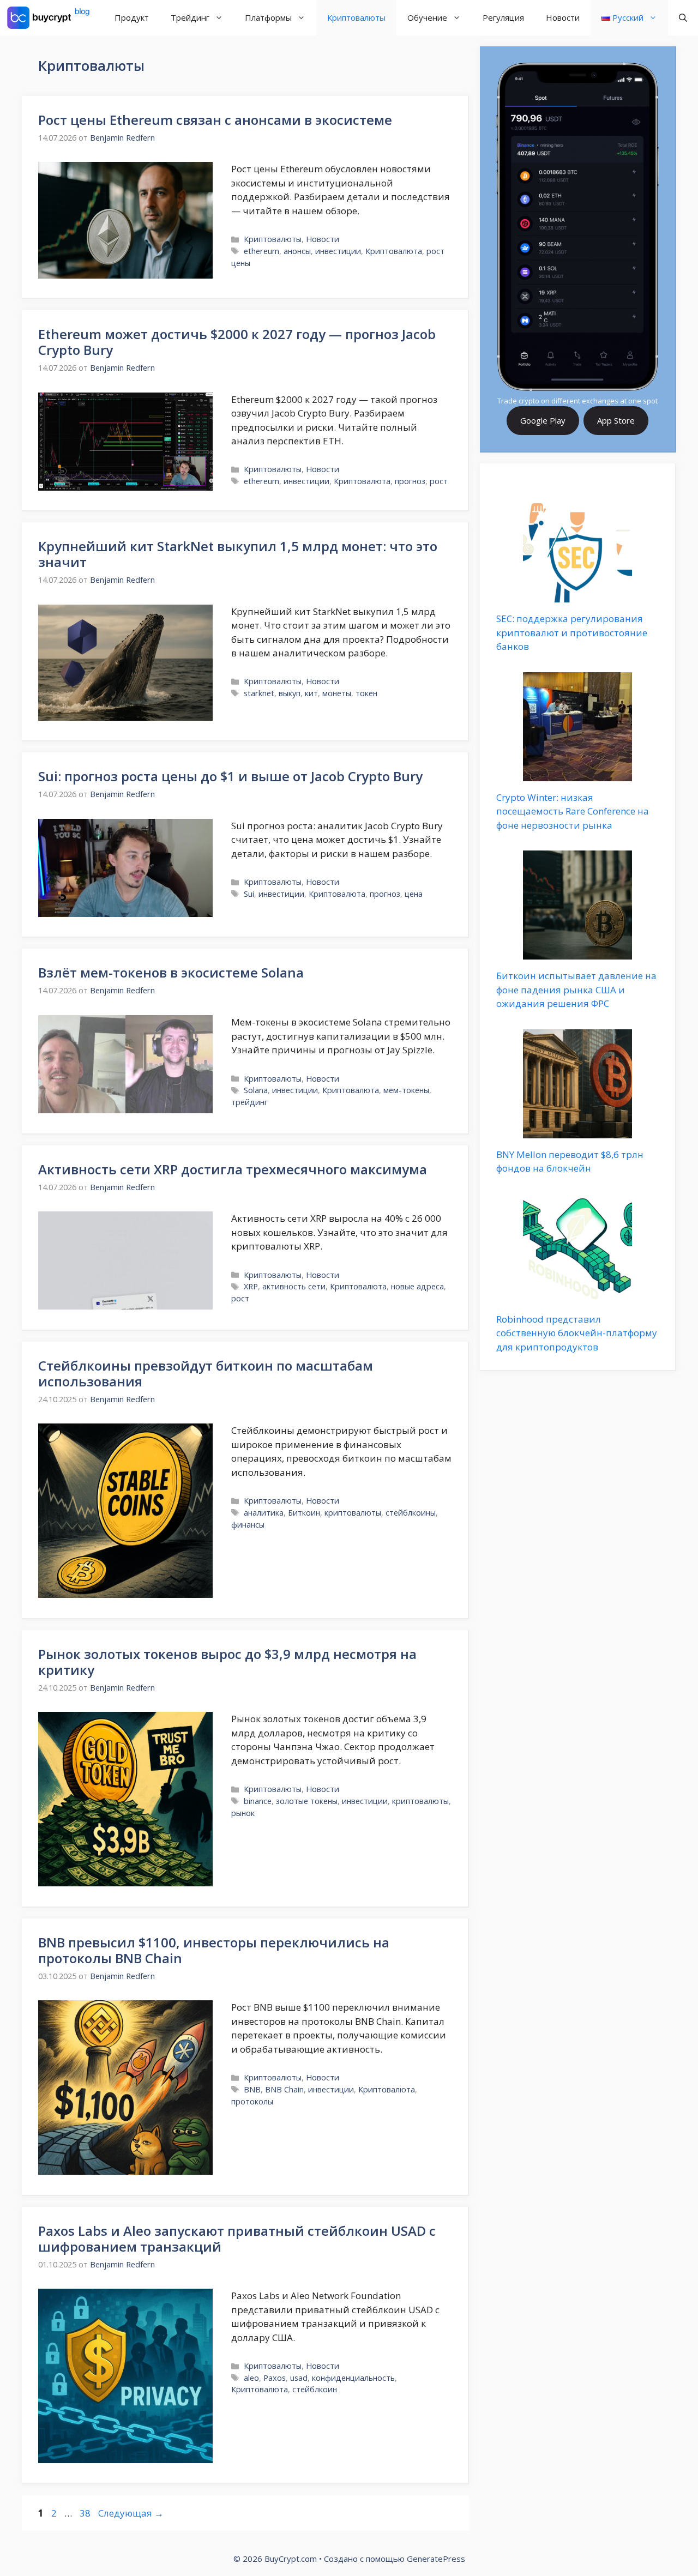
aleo (251, 2378)
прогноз (410, 481)
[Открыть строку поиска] (683, 18)
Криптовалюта (394, 251)
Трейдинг (190, 17)
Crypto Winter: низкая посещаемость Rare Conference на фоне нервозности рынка (573, 811)
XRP (251, 1286)
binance (258, 1801)
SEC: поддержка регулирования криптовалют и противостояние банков (572, 632)
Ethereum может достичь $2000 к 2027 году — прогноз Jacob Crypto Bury (237, 342)
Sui (249, 894)
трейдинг (249, 1102)
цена (414, 894)
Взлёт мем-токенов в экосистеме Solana (171, 972)
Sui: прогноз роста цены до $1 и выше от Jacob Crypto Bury (230, 776)
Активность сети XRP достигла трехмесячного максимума (233, 1169)
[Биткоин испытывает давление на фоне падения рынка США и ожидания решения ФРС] (577, 953)
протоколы (252, 2101)
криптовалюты (353, 1513)
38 (86, 2513)
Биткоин (304, 1513)
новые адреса (417, 1286)
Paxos (275, 2378)
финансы (248, 1525)
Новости (563, 17)
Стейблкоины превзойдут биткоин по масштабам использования (206, 1373)
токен (366, 693)
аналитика (264, 1513)
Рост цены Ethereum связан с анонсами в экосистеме (215, 120)
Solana (256, 1090)
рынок (243, 1813)
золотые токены (307, 1801)
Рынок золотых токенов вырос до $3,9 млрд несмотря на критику (227, 1662)
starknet (259, 693)
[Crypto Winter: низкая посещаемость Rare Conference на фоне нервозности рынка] (577, 774)
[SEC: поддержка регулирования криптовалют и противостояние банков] (577, 596)
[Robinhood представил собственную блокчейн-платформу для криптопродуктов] (577, 1296)
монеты (337, 693)
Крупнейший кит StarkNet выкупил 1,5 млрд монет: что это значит (238, 554)
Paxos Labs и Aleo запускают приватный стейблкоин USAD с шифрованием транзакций (237, 2239)
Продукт (132, 17)
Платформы (268, 17)
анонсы (297, 251)
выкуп (290, 693)
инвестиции (338, 251)
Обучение (427, 17)
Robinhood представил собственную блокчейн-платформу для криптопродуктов (577, 1333)
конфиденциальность (353, 2378)
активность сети (294, 1286)
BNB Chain (284, 2089)
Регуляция (503, 17)
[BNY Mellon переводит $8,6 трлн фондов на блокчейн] (577, 1131)
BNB (252, 2089)
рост (439, 481)
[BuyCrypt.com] (49, 18)
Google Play (543, 420)
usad (299, 2378)
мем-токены (406, 1090)
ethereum (261, 251)
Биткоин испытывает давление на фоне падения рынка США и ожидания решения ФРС (576, 990)
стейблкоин (315, 2389)
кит (311, 693)
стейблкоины (411, 1513)
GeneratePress (436, 2559)
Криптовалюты (356, 17)
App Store (616, 420)
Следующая (131, 2513)
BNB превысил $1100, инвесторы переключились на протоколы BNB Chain (214, 1950)
